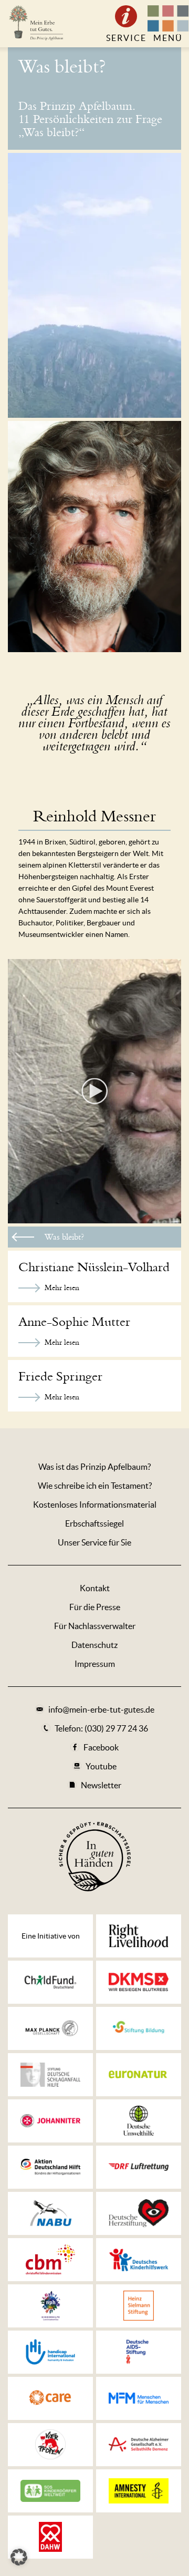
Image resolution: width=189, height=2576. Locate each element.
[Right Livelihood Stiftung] (139, 1936)
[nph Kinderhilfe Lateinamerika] (50, 2306)
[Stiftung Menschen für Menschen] (139, 2398)
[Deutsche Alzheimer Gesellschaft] (139, 2445)
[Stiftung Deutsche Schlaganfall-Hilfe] (50, 2075)
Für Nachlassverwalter (95, 1626)
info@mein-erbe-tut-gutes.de (101, 1709)
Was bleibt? (62, 67)
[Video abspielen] (94, 1091)
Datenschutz (94, 1645)
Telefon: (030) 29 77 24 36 (101, 1728)
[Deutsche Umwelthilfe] (139, 2121)
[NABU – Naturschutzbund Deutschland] (50, 2213)
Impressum (95, 1664)
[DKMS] (139, 1982)
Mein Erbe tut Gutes (35, 24)
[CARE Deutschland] (50, 2398)
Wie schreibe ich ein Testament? (95, 1486)
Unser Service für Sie (94, 1542)
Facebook (101, 1747)
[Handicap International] (50, 2352)
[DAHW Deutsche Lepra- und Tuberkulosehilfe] (50, 2537)
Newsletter (101, 1785)
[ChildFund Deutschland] (50, 1982)
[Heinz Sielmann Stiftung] (139, 2306)
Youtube (101, 1766)
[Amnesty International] (139, 2491)
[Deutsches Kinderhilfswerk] (139, 2260)
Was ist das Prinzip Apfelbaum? (94, 1467)
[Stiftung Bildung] (139, 2028)
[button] (19, 2557)
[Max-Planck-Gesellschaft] (50, 2028)
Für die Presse (95, 1607)
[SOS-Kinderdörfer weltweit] (50, 2491)
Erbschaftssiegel (94, 1523)
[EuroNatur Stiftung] (139, 2075)
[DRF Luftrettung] (139, 2167)
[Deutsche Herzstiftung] (139, 2213)
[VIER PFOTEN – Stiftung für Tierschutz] (50, 2445)
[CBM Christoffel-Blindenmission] (50, 2260)
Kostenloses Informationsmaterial (95, 1505)
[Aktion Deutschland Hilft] (50, 2167)
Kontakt (95, 1588)
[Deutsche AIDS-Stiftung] (139, 2352)
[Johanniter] (50, 2121)
